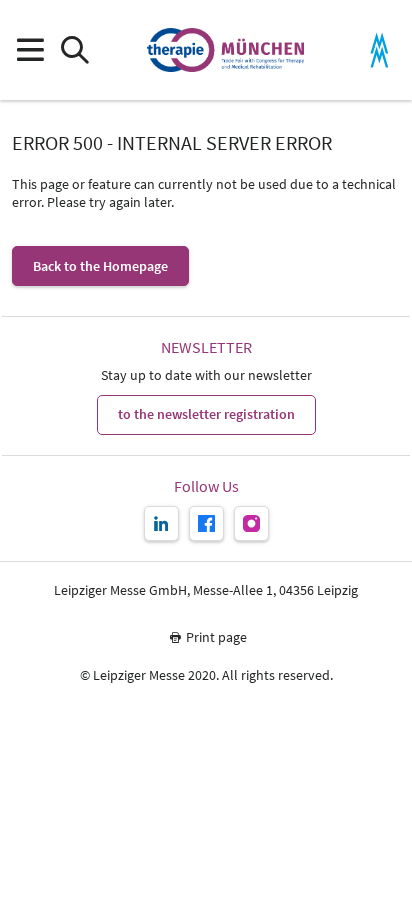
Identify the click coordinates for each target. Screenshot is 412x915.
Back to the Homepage (100, 266)
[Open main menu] (29, 50)
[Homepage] (225, 50)
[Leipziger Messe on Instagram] (251, 523)
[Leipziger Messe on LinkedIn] (161, 523)
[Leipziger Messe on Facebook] (206, 523)
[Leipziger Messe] (379, 50)
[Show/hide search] (74, 50)
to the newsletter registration (206, 414)
